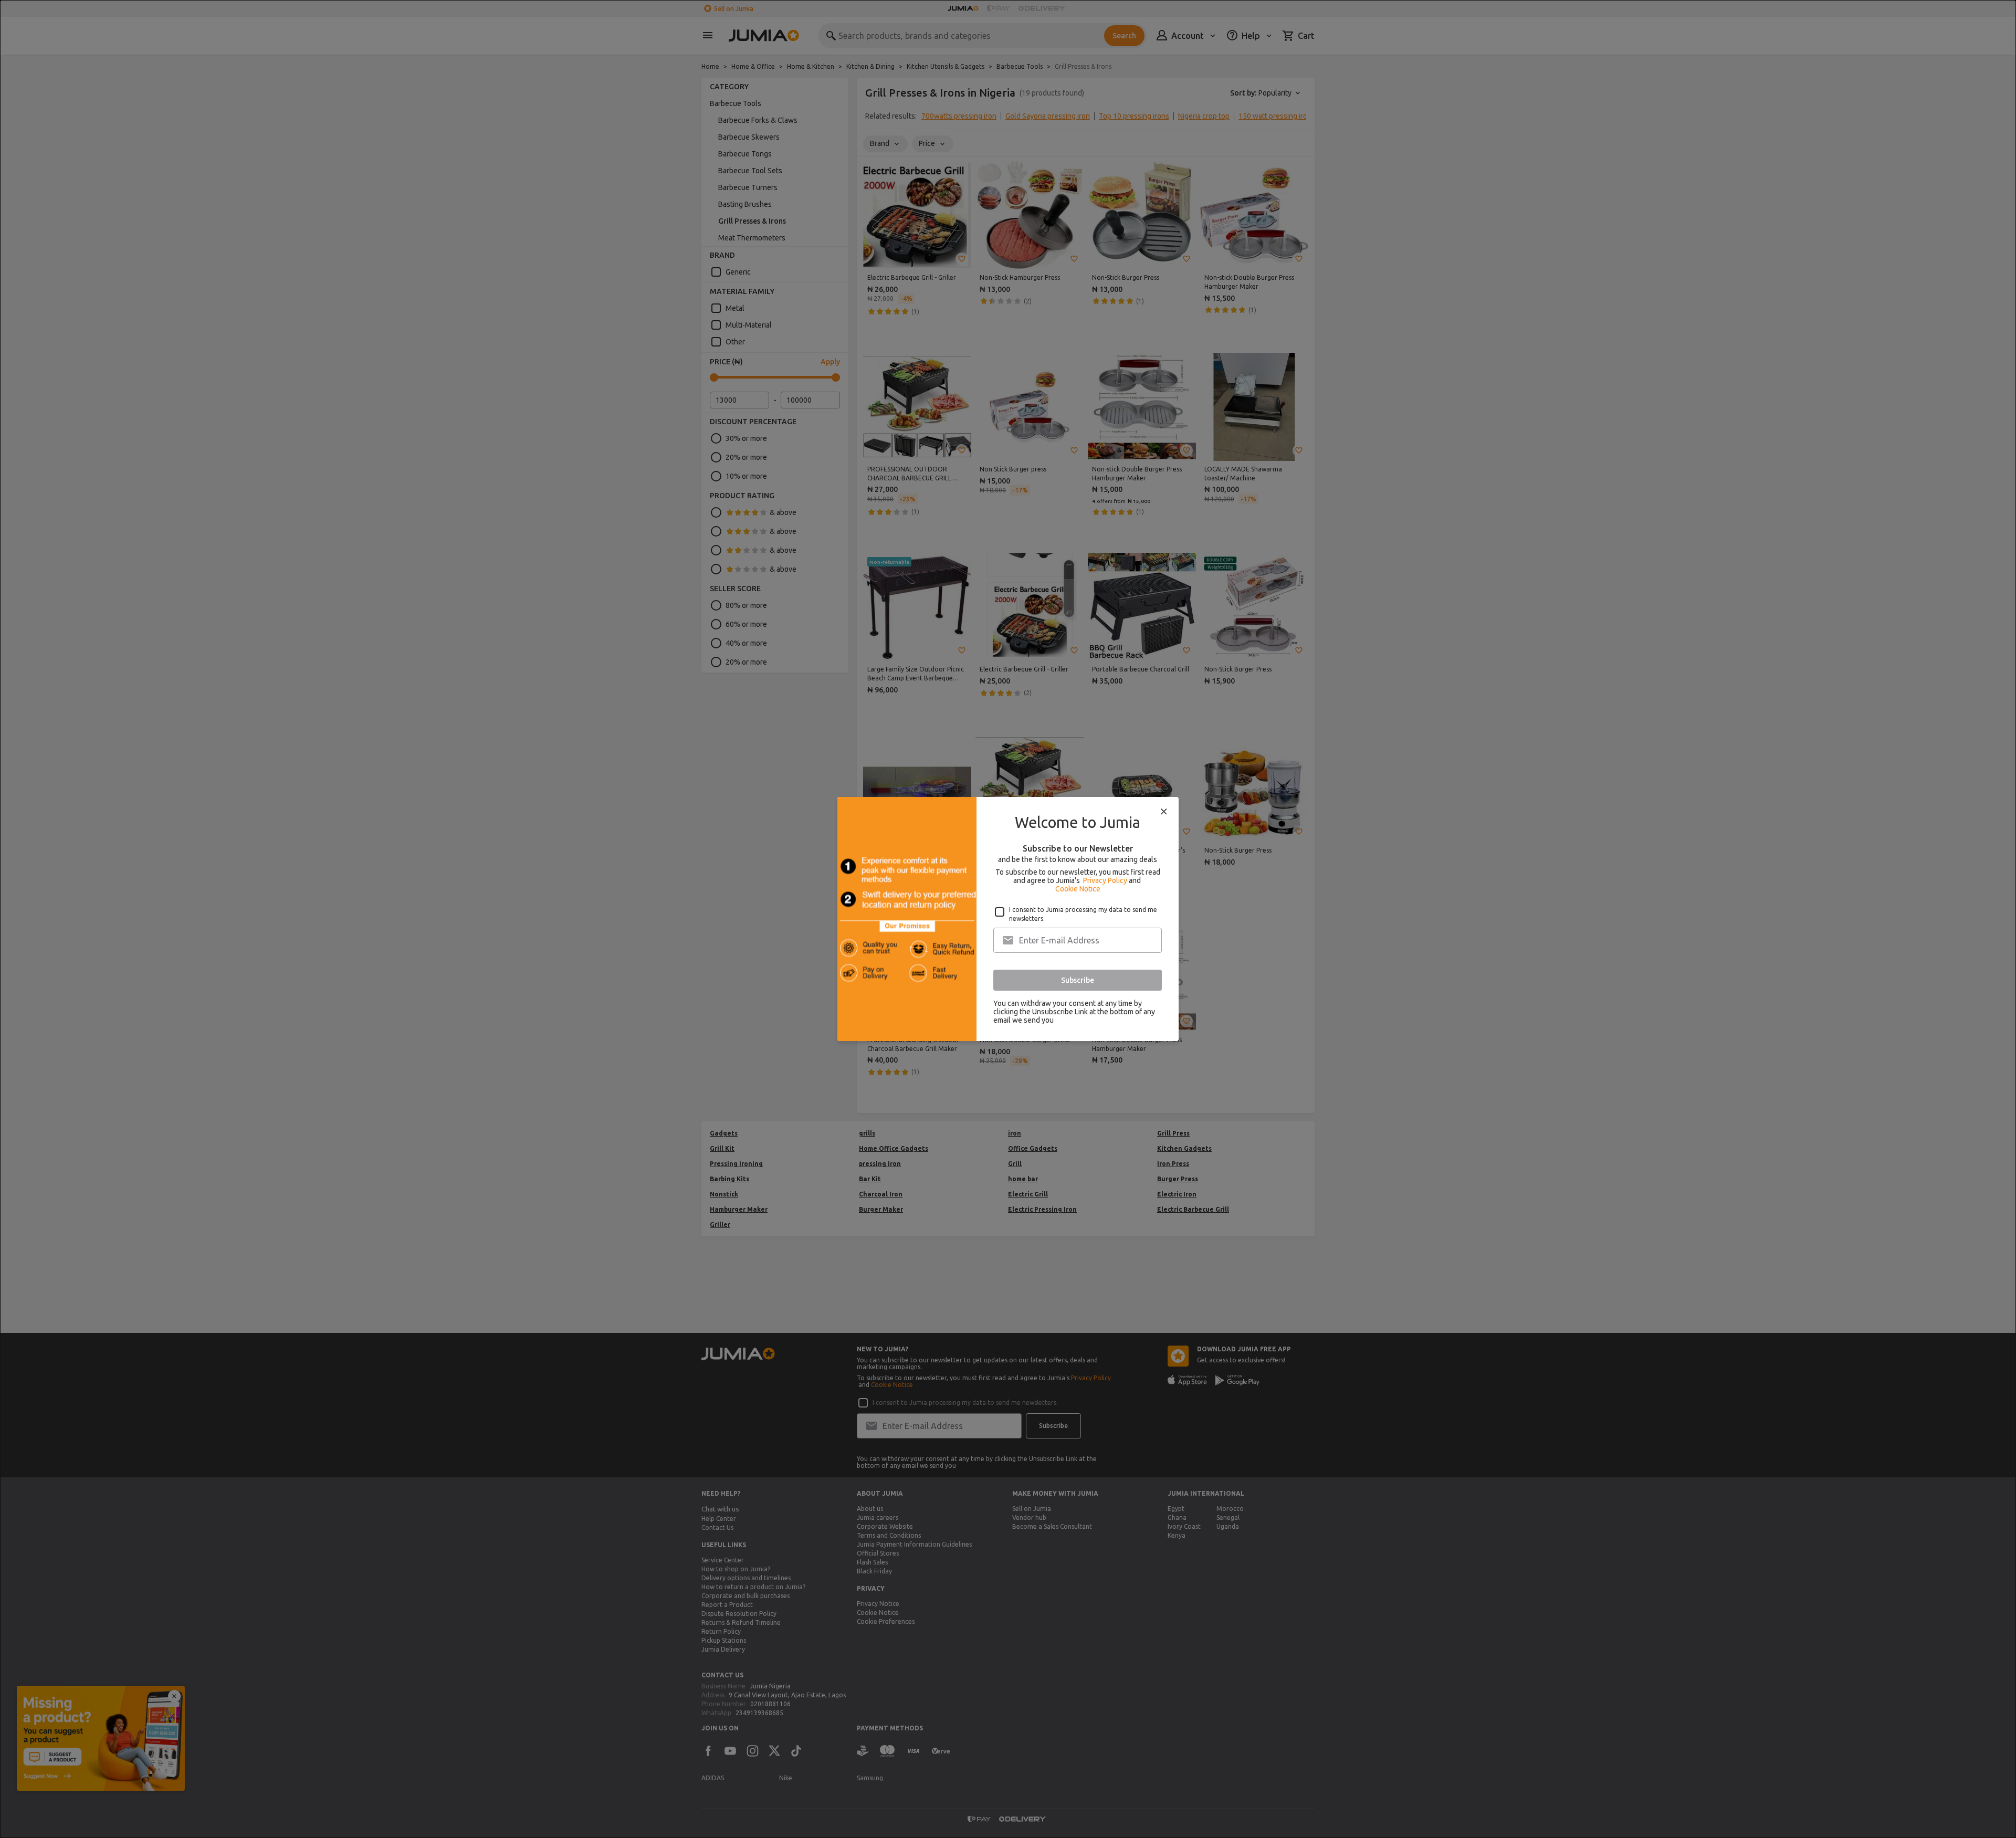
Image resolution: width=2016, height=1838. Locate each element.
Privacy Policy (1105, 880)
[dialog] (1008, 919)
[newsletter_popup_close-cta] (1164, 812)
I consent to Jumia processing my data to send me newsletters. (1083, 914)
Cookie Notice (1078, 889)
